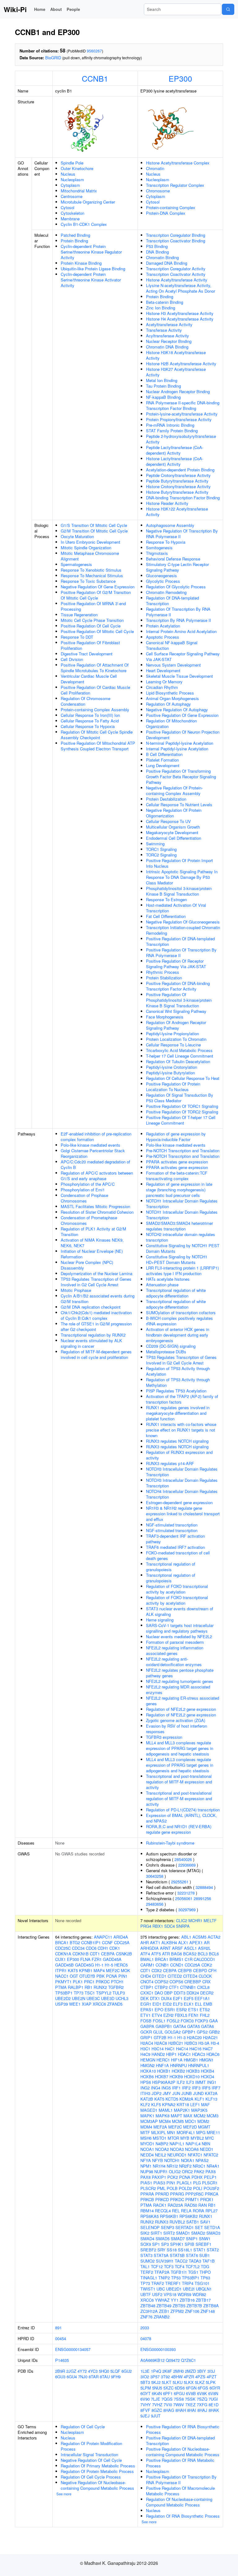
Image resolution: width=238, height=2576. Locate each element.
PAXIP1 (159, 2177)
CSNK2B (124, 1954)
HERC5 (121, 1965)
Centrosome (72, 196)
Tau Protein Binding (163, 386)
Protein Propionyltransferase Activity (179, 419)
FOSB (146, 2021)
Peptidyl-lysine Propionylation (172, 1034)
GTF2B (160, 2037)
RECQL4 (163, 2211)
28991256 (202, 1898)
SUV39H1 (165, 2261)
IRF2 (186, 2088)
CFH (212, 1970)
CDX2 (157, 1970)
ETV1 (145, 2015)
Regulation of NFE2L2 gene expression (181, 1709)
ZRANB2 (162, 2317)
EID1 (157, 2004)
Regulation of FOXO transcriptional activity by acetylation (177, 1589)
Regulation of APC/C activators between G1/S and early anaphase (97, 1176)
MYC (209, 2138)
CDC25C (63, 1948)
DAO (159, 1993)
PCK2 (173, 2177)
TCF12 (157, 2266)
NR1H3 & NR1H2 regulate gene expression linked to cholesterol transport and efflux (183, 1514)
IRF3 (196, 2088)
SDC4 (170, 1926)
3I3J (211, 2371)
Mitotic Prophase (76, 1290)
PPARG (177, 2194)
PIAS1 (146, 2183)
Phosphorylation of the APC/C (88, 1184)
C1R (189, 1959)
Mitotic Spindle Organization (86, 548)
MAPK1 (147, 2116)
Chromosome (158, 191)
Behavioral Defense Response (173, 559)
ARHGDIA (150, 1948)
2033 (145, 2328)
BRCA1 (62, 1942)
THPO (205, 2272)
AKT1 (155, 1942)
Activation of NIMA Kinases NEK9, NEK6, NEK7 (92, 1243)
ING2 (145, 2088)
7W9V (179, 2405)
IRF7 (216, 2088)
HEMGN (148, 2060)
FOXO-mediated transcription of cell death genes (178, 1555)
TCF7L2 (193, 2266)
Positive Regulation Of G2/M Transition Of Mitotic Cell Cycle (96, 595)
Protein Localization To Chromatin (176, 1039)
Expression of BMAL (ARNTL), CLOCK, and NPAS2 (181, 1818)
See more (64, 2494)
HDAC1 (184, 2054)
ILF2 (181, 2082)
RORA (198, 2211)
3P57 (155, 2377)
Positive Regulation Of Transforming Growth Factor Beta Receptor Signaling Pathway (181, 777)
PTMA (61, 1987)
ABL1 (186, 1937)
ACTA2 (214, 1937)
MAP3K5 (199, 2110)
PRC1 (89, 1982)
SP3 (165, 2244)
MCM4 (165, 2121)
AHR (145, 1942)
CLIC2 (182, 1920)
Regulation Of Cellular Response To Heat (183, 1078)
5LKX (189, 2382)
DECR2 (207, 1993)
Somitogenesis (159, 548)
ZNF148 (208, 2311)
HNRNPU (178, 2065)
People (73, 9)
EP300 (180, 78)
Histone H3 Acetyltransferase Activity (180, 313)
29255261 (180, 1882)
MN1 (171, 2132)
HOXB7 (162, 2077)
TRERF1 (173, 2283)
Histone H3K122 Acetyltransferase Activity (177, 512)
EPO (159, 2010)
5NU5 (157, 2388)
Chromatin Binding (162, 257)
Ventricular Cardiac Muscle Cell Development (89, 679)
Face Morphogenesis (165, 1017)
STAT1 (199, 2250)
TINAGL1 (149, 2278)
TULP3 (119, 1993)
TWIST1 (148, 2289)
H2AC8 (161, 2043)
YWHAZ (162, 2300)
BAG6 (176, 1954)
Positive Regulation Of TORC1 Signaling (182, 1106)
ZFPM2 (177, 2311)
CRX (207, 1982)
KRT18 (183, 2104)
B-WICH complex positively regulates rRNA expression (179, 1321)
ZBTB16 (187, 2300)
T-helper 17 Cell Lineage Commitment (180, 1056)
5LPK (211, 2382)
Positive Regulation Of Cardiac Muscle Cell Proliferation (95, 690)
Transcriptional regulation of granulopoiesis (171, 1567)
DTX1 (155, 1998)
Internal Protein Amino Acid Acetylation (181, 631)
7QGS (167, 2399)
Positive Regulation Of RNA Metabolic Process (180, 2463)
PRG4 (146, 1926)
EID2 (167, 2004)
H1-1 (99, 1965)
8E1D (214, 2405)
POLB (172, 2188)
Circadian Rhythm (162, 687)
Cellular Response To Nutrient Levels (179, 805)
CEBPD (200, 1970)
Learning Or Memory (164, 682)
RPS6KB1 (169, 2216)
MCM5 (178, 2121)
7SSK (190, 2399)
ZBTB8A (211, 2306)
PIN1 (123, 1976)
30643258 (155, 1876)
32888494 (204, 1887)
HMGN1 (206, 2060)
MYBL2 (197, 2138)
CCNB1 (95, 78)
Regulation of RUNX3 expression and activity (179, 1455)
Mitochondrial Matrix (79, 191)
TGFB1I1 (179, 2272)
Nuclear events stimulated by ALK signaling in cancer (91, 1343)
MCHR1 (195, 1920)
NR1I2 (172, 2166)
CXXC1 (147, 1993)
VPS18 (170, 2294)
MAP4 (99, 1970)
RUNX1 (206, 2216)
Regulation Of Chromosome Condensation (86, 701)
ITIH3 (145, 2093)
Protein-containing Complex (171, 207)
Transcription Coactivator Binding (176, 241)
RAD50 (191, 2205)
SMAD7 (178, 2239)
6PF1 (168, 2393)
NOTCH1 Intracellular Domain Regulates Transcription (182, 1204)
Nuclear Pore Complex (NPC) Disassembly (87, 1265)
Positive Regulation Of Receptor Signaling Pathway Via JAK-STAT (176, 964)
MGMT (204, 2127)
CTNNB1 (188, 1987)
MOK (126, 1970)
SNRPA (183, 1926)
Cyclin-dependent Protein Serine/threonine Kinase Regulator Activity (91, 252)
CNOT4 (147, 1982)
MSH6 (146, 2138)
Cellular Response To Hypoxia (88, 726)
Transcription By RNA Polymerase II (178, 620)
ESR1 (170, 2010)
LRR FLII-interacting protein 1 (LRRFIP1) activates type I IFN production (182, 1271)
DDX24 (193, 1993)
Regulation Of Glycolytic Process (176, 587)
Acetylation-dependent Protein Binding (180, 470)
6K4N (157, 2393)
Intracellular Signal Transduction (89, 2455)
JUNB (187, 2093)
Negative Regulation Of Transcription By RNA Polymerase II (182, 534)
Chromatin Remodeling (166, 592)
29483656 (155, 1904)
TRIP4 (188, 2283)
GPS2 (202, 2032)
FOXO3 (187, 2021)
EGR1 (146, 2004)
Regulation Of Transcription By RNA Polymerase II (178, 612)
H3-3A (204, 2043)
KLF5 (156, 2104)
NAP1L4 (193, 2144)
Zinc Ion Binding (161, 308)
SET (199, 2227)
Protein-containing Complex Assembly (95, 710)
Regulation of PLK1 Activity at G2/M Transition (93, 1232)
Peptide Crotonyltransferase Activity (178, 475)
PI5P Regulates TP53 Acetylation (176, 1391)
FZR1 (97, 1959)
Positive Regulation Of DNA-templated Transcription (180, 941)
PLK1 (78, 1982)
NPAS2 (202, 2160)
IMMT (201, 2082)
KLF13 (211, 2099)
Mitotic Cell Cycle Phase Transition (92, 620)
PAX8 (145, 2177)
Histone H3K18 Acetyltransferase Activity (176, 355)
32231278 (186, 1893)
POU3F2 (211, 2188)
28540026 (183, 1859)
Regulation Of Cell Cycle (83, 2427)
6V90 (145, 2399)
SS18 (172, 2250)
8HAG (169, 2410)
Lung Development (163, 765)
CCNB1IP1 (91, 1942)
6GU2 (127, 2371)
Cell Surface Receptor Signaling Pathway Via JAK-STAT (183, 656)
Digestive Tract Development (87, 654)
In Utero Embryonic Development (90, 542)
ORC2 (187, 2171)
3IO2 (145, 2377)
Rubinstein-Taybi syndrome (170, 1843)
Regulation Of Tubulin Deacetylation (178, 1061)
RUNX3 (162, 2222)
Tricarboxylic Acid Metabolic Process (179, 1050)
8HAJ (202, 2410)
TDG (205, 2266)
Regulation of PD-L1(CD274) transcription (183, 1810)
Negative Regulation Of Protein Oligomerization (174, 813)
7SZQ (202, 2399)
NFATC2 (211, 2155)
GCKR (146, 2032)
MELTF (210, 1920)
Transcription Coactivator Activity (176, 274)
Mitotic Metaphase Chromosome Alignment (90, 556)
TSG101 (202, 2283)
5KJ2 (156, 2382)
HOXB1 (164, 2071)
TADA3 (195, 2261)
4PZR (189, 2377)
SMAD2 (198, 2233)
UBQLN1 (204, 2289)
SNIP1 (192, 2239)
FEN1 (194, 2015)
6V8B (191, 2393)
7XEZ (190, 2405)
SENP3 (167, 2227)
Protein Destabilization (166, 799)
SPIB (190, 2244)
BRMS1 (176, 1959)
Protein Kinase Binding (81, 263)
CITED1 (159, 1976)
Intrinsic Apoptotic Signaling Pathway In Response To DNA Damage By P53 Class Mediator (182, 877)
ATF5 (156, 1954)
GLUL (158, 2032)
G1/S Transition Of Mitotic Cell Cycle (94, 525)
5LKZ (200, 2382)
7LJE (156, 2399)
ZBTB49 (164, 2306)
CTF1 (174, 1987)
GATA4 (180, 2026)
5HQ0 (104, 2371)
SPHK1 (177, 2244)
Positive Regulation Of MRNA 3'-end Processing (93, 606)
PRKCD (162, 2199)
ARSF (177, 1948)
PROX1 (207, 2199)
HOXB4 (207, 2071)
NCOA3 (177, 2149)
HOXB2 (178, 2071)
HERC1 (163, 2060)
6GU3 (60, 2377)
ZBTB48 (148, 2306)
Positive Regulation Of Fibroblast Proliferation (90, 645)
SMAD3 (213, 2233)
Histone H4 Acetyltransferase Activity (180, 319)
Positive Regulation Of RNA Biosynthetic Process (183, 2429)
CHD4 (146, 1976)
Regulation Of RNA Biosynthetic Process (183, 2516)
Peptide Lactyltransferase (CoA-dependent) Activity (175, 450)
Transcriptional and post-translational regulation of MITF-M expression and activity (179, 1782)
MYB (185, 2138)
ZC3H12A (149, 2311)
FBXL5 (181, 2015)
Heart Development (163, 670)
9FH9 (116, 2377)
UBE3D (108, 1998)
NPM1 (146, 2166)
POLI (198, 2188)
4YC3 (93, 2371)
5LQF (115, 2371)
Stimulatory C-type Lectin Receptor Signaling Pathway (177, 567)
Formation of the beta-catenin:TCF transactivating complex (177, 1176)
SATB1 (193, 2222)
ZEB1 (164, 2311)
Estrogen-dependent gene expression (179, 1502)
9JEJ (145, 2416)
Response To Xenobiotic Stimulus (91, 570)
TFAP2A (162, 2272)
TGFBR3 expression (164, 1737)
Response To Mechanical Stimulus (92, 575)
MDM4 (146, 2127)
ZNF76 (146, 2317)
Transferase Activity (164, 330)
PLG (197, 2183)
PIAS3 (159, 2183)
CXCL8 (203, 1987)
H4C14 (182, 2049)
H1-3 (181, 2037)
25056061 (184, 1898)
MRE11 (213, 2132)
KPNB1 (86, 1970)
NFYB (158, 2160)
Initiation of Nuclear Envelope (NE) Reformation (92, 1254)
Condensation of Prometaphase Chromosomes (89, 1220)
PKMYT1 (63, 1982)
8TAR (94, 2377)
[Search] (228, 9)
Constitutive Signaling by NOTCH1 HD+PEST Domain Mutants (177, 1259)
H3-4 (215, 2043)
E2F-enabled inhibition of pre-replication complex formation (96, 1137)
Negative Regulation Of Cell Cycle (91, 2460)
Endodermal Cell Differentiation (174, 838)
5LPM (146, 2388)
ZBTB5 (179, 2306)
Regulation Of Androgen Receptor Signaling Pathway (176, 1025)
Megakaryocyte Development (172, 832)
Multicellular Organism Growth (173, 827)
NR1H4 (159, 2166)
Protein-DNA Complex (166, 213)
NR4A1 (213, 2166)
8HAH (181, 2410)
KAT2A (211, 2093)
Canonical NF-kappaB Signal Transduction (172, 645)
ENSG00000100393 (158, 2349)
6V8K (202, 2393)
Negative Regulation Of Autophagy (177, 710)
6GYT (145, 2393)
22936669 (187, 1865)
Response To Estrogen (166, 899)
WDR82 (199, 2294)
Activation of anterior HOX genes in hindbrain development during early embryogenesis (178, 1335)
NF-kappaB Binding (163, 397)
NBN (206, 2144)
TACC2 (181, 2261)
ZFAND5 (115, 2004)
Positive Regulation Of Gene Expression (182, 715)
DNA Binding (157, 252)
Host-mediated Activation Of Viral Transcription (176, 908)
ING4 (156, 2088)
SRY (161, 2250)
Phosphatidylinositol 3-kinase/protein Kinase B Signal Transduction (179, 891)
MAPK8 (163, 2116)
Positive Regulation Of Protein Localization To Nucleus (173, 1087)
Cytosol (68, 207)
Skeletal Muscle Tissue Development (179, 676)
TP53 (176, 2278)
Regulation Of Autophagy (168, 704)
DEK (145, 1998)
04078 (146, 2338)
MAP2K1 (182, 2110)
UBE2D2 (63, 1998)
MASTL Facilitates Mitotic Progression (95, 1206)
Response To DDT (77, 637)
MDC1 (191, 2121)
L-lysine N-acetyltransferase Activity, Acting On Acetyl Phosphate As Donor (181, 288)
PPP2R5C (194, 2194)
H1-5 (109, 1965)
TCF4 (180, 2266)
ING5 (166, 2088)
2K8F (167, 2371)
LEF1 (195, 2104)
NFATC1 (195, 2155)
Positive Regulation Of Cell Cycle (91, 626)
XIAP (87, 2004)
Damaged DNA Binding (167, 263)
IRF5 (206, 2088)
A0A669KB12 (152, 2360)
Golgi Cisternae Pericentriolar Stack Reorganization (93, 1153)
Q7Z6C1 (188, 2360)
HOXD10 (192, 2077)
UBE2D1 (174, 2289)
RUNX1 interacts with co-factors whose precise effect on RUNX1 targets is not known (181, 1430)
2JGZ (71, 2371)
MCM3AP (149, 2121)
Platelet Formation (162, 760)
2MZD (190, 2371)
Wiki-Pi (15, 9)
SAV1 (205, 2222)
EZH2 (168, 2015)
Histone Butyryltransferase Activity (177, 492)
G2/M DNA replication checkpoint (91, 1307)
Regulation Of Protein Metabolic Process (97, 2471)
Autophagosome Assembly (170, 525)
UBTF (146, 2294)
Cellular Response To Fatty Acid (90, 721)
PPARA (147, 2194)
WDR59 (184, 2294)
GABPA (147, 2026)
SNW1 (205, 2239)
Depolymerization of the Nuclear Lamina (97, 1273)
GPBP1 (189, 2032)
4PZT (212, 2377)
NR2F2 (185, 2166)
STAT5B (177, 2255)
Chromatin (155, 168)
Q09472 (173, 2360)
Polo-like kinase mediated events (90, 1145)
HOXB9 (176, 2077)
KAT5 (73, 1970)
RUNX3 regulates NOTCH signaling (177, 1441)
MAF (205, 2104)
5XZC (168, 2388)
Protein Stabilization (164, 978)
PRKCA (212, 2194)
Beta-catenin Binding (165, 302)
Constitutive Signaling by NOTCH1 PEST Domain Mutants (183, 1248)
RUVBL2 (177, 2222)
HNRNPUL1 (199, 2065)
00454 (61, 2338)
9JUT (156, 2416)
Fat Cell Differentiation (166, 916)
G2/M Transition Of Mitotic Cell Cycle (94, 531)
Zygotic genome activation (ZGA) (176, 1720)
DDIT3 (180, 1993)
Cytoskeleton (73, 213)
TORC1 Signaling (161, 849)
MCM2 (200, 2116)
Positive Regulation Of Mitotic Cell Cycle (97, 631)
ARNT (165, 1948)
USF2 (157, 2294)
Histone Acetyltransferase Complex (178, 163)
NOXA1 (188, 2160)
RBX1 (158, 1926)
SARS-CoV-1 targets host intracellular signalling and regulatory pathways (180, 1628)
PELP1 (210, 2177)
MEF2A (160, 2127)
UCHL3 (122, 1998)
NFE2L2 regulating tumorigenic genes (180, 1681)
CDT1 (95, 1954)
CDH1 (103, 1948)
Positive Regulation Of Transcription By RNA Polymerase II (181, 953)
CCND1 (177, 1965)
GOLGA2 (173, 2032)
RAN (203, 2205)
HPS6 (146, 2082)
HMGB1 (191, 2060)
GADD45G (84, 1965)
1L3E (145, 2371)
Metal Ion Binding (162, 380)
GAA (214, 2021)
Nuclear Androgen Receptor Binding (178, 391)
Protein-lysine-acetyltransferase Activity (182, 414)
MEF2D (190, 2127)
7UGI (213, 2399)
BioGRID (53, 58)
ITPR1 (61, 1970)
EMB (208, 2004)
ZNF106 (192, 2311)
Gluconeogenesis (161, 575)
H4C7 (208, 2049)
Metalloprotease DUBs (166, 1352)
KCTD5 (172, 2099)
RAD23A (175, 2205)
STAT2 (213, 2250)
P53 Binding (157, 246)
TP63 (205, 2278)
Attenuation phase (162, 1285)
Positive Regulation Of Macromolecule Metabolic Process (180, 2491)
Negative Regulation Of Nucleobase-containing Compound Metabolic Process (97, 2485)
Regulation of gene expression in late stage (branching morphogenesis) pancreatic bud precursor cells (179, 1190)
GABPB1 (164, 2026)
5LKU (178, 2382)
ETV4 (157, 2015)
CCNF (107, 1942)
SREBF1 (203, 2244)
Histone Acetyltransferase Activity (177, 280)
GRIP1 (146, 2037)
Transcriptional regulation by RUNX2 (93, 1335)
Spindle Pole (72, 163)
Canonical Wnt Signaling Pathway (176, 1011)
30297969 (187, 1910)
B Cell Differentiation (164, 754)
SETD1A (212, 2227)
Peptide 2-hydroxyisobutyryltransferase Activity (181, 439)
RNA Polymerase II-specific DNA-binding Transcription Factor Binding (183, 405)
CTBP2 (161, 1987)
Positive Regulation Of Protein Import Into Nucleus (179, 863)
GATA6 (207, 2026)
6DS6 (180, 2388)
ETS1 (193, 2010)
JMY (167, 2093)
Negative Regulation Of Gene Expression (98, 587)
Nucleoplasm (72, 180)
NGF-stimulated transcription (172, 1525)
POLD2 (185, 2188)
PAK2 (199, 2171)
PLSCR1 (210, 2183)
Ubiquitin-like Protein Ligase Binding (93, 269)
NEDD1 (207, 2149)
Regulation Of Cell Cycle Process (91, 2477)
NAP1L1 (177, 2144)
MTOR (173, 2138)
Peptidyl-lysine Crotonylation (172, 1067)
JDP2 (156, 2093)
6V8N (213, 2393)
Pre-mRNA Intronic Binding (170, 425)
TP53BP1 (64, 1993)
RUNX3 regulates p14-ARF (170, 1463)
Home (40, 9)
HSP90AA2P (164, 2082)
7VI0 (168, 2405)
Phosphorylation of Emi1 (83, 1190)
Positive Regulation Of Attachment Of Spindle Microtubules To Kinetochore (95, 668)
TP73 (79, 1993)
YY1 (175, 2300)
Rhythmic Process (163, 972)
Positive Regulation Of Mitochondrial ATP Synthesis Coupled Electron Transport (98, 746)
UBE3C (93, 1998)
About (56, 9)
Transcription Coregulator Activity (176, 269)
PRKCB (147, 2199)
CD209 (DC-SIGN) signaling (171, 1346)
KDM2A (186, 2099)
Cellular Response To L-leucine (173, 1045)
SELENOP (150, 2227)
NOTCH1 (172, 2160)
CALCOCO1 (204, 1959)
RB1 (88, 1987)
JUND (198, 2093)
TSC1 (90, 1993)
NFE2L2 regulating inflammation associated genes (175, 1650)
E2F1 (178, 1998)
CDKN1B (81, 1954)
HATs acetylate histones (168, 1279)
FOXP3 (201, 2021)
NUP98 (147, 2171)
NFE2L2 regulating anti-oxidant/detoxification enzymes (174, 1662)
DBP (168, 1993)
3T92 (165, 2377)
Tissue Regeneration (79, 615)
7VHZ (157, 2405)
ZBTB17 (203, 2300)
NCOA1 (147, 2149)
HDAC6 (213, 2054)
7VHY (146, 2405)
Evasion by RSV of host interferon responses (176, 1729)
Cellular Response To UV (168, 821)
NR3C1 (199, 2166)
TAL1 (145, 2266)
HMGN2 (148, 2065)
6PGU (179, 2393)
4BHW (177, 2377)
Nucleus (68, 174)
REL (176, 2211)
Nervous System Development (173, 665)
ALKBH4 (169, 1942)
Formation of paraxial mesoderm (175, 1642)
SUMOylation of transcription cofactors (181, 1313)
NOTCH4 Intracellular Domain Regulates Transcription (182, 1494)
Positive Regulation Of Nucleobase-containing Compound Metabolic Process (183, 2452)
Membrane (70, 219)
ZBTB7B (194, 2306)
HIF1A (177, 2060)
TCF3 (169, 2266)
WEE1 (75, 2004)
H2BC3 (191, 2043)
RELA (186, 2211)
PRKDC (103, 1982)
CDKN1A (63, 1954)
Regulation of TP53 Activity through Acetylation (178, 1371)
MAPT (176, 2116)
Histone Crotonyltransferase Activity (178, 486)
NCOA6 (192, 2149)
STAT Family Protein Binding (172, 431)
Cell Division (72, 659)
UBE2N (79, 1998)
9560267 (94, 51)
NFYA (146, 2160)
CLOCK (205, 1976)
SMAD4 (147, 2239)
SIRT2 (169, 2233)
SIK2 (145, 2233)
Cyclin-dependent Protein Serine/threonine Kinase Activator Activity (91, 280)
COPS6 (176, 1982)
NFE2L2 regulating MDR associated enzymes (178, 1690)
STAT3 (146, 2255)
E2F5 (189, 1998)
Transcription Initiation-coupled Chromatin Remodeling (183, 930)
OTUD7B (87, 1976)
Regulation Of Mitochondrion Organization (171, 724)
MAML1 (166, 2110)
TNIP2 (164, 2278)
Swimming (155, 844)
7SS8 (179, 2399)
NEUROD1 (177, 2155)
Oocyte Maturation (77, 536)
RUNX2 (100, 1987)
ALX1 (183, 1942)
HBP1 (171, 2054)
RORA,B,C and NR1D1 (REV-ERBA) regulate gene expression (179, 1829)
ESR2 (182, 2010)
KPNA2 (169, 2104)
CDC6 (91, 1948)
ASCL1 (190, 1948)
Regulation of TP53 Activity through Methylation (178, 1382)
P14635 (62, 2360)
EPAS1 (147, 2010)
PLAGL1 (184, 2183)
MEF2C (113, 1970)
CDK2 (207, 1965)
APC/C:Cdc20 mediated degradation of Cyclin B (95, 1164)
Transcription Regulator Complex (175, 185)
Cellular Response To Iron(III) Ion (90, 715)
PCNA (112, 1976)
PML (161, 2188)
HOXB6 (147, 2077)
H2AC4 (147, 2043)
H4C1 (170, 2049)
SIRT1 (156, 2233)
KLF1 (199, 2099)
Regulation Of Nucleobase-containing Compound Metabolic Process (179, 2502)
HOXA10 (148, 2071)
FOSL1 (159, 2021)
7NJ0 (83, 2377)
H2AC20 (194, 2037)
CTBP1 (147, 1987)
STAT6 (192, 2255)
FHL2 (205, 2015)
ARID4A (121, 1937)
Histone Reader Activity (167, 503)
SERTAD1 (185, 2227)
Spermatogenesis (76, 564)
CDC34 (78, 1948)
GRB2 (214, 2032)
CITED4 (190, 1976)
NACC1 (62, 1976)
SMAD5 (163, 2239)
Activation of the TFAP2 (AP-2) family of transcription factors (182, 1399)
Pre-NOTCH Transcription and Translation (183, 1151)
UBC (161, 2289)
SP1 (156, 2244)
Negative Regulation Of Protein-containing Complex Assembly (174, 791)
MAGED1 (149, 2110)
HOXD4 (207, 2077)
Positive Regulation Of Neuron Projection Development (183, 735)
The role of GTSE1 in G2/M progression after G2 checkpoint (96, 1326)
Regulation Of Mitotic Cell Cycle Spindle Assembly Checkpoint (97, 735)
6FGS (203, 2388)
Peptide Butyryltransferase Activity (177, 481)
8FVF (145, 2410)
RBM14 (147, 2211)
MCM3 (213, 2116)
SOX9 (146, 2244)
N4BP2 (162, 2144)
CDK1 (115, 1948)
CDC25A (122, 1942)
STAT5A (161, 2255)
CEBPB (185, 1970)
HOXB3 (193, 2071)
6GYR (215, 2388)
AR (207, 1942)
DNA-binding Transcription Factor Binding (183, 498)
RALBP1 (76, 1987)
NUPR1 (161, 2171)
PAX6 (211, 2171)
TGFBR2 (116, 1987)
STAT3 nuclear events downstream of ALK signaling (180, 1611)
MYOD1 (147, 2144)
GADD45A (112, 1959)
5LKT (167, 2382)
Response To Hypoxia (166, 542)
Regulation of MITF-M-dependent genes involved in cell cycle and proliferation (96, 1354)
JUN (176, 2093)
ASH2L (204, 1948)
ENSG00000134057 (73, 2349)
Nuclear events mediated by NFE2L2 (179, 1636)
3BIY (202, 2371)
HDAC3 (199, 2054)
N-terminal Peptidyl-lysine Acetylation (180, 743)
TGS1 (193, 2272)
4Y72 (82, 2371)
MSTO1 (160, 2138)
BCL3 (203, 1954)
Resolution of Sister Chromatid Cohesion (97, 1212)
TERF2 (147, 2272)
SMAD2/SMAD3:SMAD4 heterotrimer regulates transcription (179, 1226)
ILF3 (190, 2082)
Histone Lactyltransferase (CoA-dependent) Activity (175, 461)
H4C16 (195, 2049)
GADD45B (64, 1965)
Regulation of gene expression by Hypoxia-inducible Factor (176, 1137)
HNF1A (162, 2065)
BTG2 (75, 1942)
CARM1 (147, 1965)
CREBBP (193, 1982)
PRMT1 (192, 2199)
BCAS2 (190, 1954)
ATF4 (145, 1954)
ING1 (212, 2082)
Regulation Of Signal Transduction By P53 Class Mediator (180, 1098)
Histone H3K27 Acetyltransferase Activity (176, 372)
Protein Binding (74, 241)
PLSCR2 (148, 2188)
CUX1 (60, 1959)
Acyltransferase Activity (167, 336)
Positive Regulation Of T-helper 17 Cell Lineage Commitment (181, 1120)
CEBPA (108, 1954)
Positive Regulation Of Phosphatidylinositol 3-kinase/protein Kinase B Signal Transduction (179, 1000)
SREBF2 (148, 2250)
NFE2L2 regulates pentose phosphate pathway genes (180, 1673)
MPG (201, 2132)
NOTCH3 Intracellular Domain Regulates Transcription (182, 1472)
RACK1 (160, 2205)
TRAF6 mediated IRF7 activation (175, 1547)
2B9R (60, 2371)
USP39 (62, 2004)
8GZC (157, 2410)
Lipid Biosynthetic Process (170, 693)
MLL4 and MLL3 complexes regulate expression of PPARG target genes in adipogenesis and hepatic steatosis (180, 1748)
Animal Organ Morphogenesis (172, 698)
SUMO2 (148, 2261)
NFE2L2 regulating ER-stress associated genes (183, 1701)
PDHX (197, 2177)
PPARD (162, 2194)
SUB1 (205, 2255)
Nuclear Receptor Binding (169, 341)
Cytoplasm (70, 185)
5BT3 (145, 2382)
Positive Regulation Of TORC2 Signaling (182, 1112)
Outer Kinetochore (77, 168)
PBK (101, 1976)
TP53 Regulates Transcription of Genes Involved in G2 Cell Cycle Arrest (96, 1282)
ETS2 (205, 2010)
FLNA (85, 1959)
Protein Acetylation (163, 626)
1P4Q (156, 2371)
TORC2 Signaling (161, 855)
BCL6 (214, 1954)
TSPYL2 (104, 1993)
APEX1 (196, 1942)
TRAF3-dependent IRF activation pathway (175, 1539)
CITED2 (175, 1976)
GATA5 (194, 2026)
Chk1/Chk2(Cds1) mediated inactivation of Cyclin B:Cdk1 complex (96, 1315)
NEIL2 (161, 2155)
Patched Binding (75, 235)
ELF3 (178, 2004)
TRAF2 (158, 2283)
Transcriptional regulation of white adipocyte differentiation (176, 1293)
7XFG (202, 2405)
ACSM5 (199, 1937)
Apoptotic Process (163, 637)
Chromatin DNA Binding (167, 347)
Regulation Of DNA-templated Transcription (172, 601)
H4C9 (145, 2054)
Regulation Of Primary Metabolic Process (98, 2466)
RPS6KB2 (189, 2216)
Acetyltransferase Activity (169, 324)
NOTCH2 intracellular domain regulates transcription (181, 1237)
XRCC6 (99, 2004)
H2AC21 (210, 2037)
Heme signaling (160, 1620)
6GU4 (72, 2377)
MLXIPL (159, 2132)
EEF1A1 (202, 1998)
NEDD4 (147, 2155)
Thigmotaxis (157, 553)
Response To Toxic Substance (88, 581)
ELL (198, 2004)
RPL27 (212, 2211)
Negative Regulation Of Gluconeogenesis (183, 922)
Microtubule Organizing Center (88, 202)
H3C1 (145, 2049)
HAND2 (158, 2054)
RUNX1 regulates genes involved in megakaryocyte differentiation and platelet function (178, 1413)
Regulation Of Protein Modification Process (91, 2446)
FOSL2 (173, 2021)
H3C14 (158, 2049)
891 (58, 2328)
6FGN (191, 2388)
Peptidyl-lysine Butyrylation (170, 1073)
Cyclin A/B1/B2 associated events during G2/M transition (98, 1299)
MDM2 (203, 2121)
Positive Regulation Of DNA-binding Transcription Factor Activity (178, 986)
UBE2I (189, 2289)
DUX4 (166, 1998)
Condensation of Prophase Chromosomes (84, 1198)
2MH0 (178, 2371)
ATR (166, 1954)
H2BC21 (176, 2043)
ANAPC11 (103, 1937)
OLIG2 (175, 2171)
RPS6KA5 (150, 2216)
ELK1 (189, 2004)
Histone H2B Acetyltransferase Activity (181, 364)
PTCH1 (117, 1982)
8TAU (105, 2377)
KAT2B (147, 2099)
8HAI (192, 2410)
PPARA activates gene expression (177, 1162)
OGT (74, 1976)
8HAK (214, 2410)
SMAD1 (183, 2233)
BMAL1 (147, 1959)
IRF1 (176, 2088)
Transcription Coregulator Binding (176, 235)
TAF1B (209, 2261)
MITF (145, 2132)
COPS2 (161, 1982)
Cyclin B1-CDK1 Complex (84, 224)
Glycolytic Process (163, 581)
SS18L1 (185, 2250)
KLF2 (145, 2104)
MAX (188, 2116)
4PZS (200, 2377)
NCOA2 (162, 2149)
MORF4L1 (186, 2132)
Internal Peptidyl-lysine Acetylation (177, 749)
